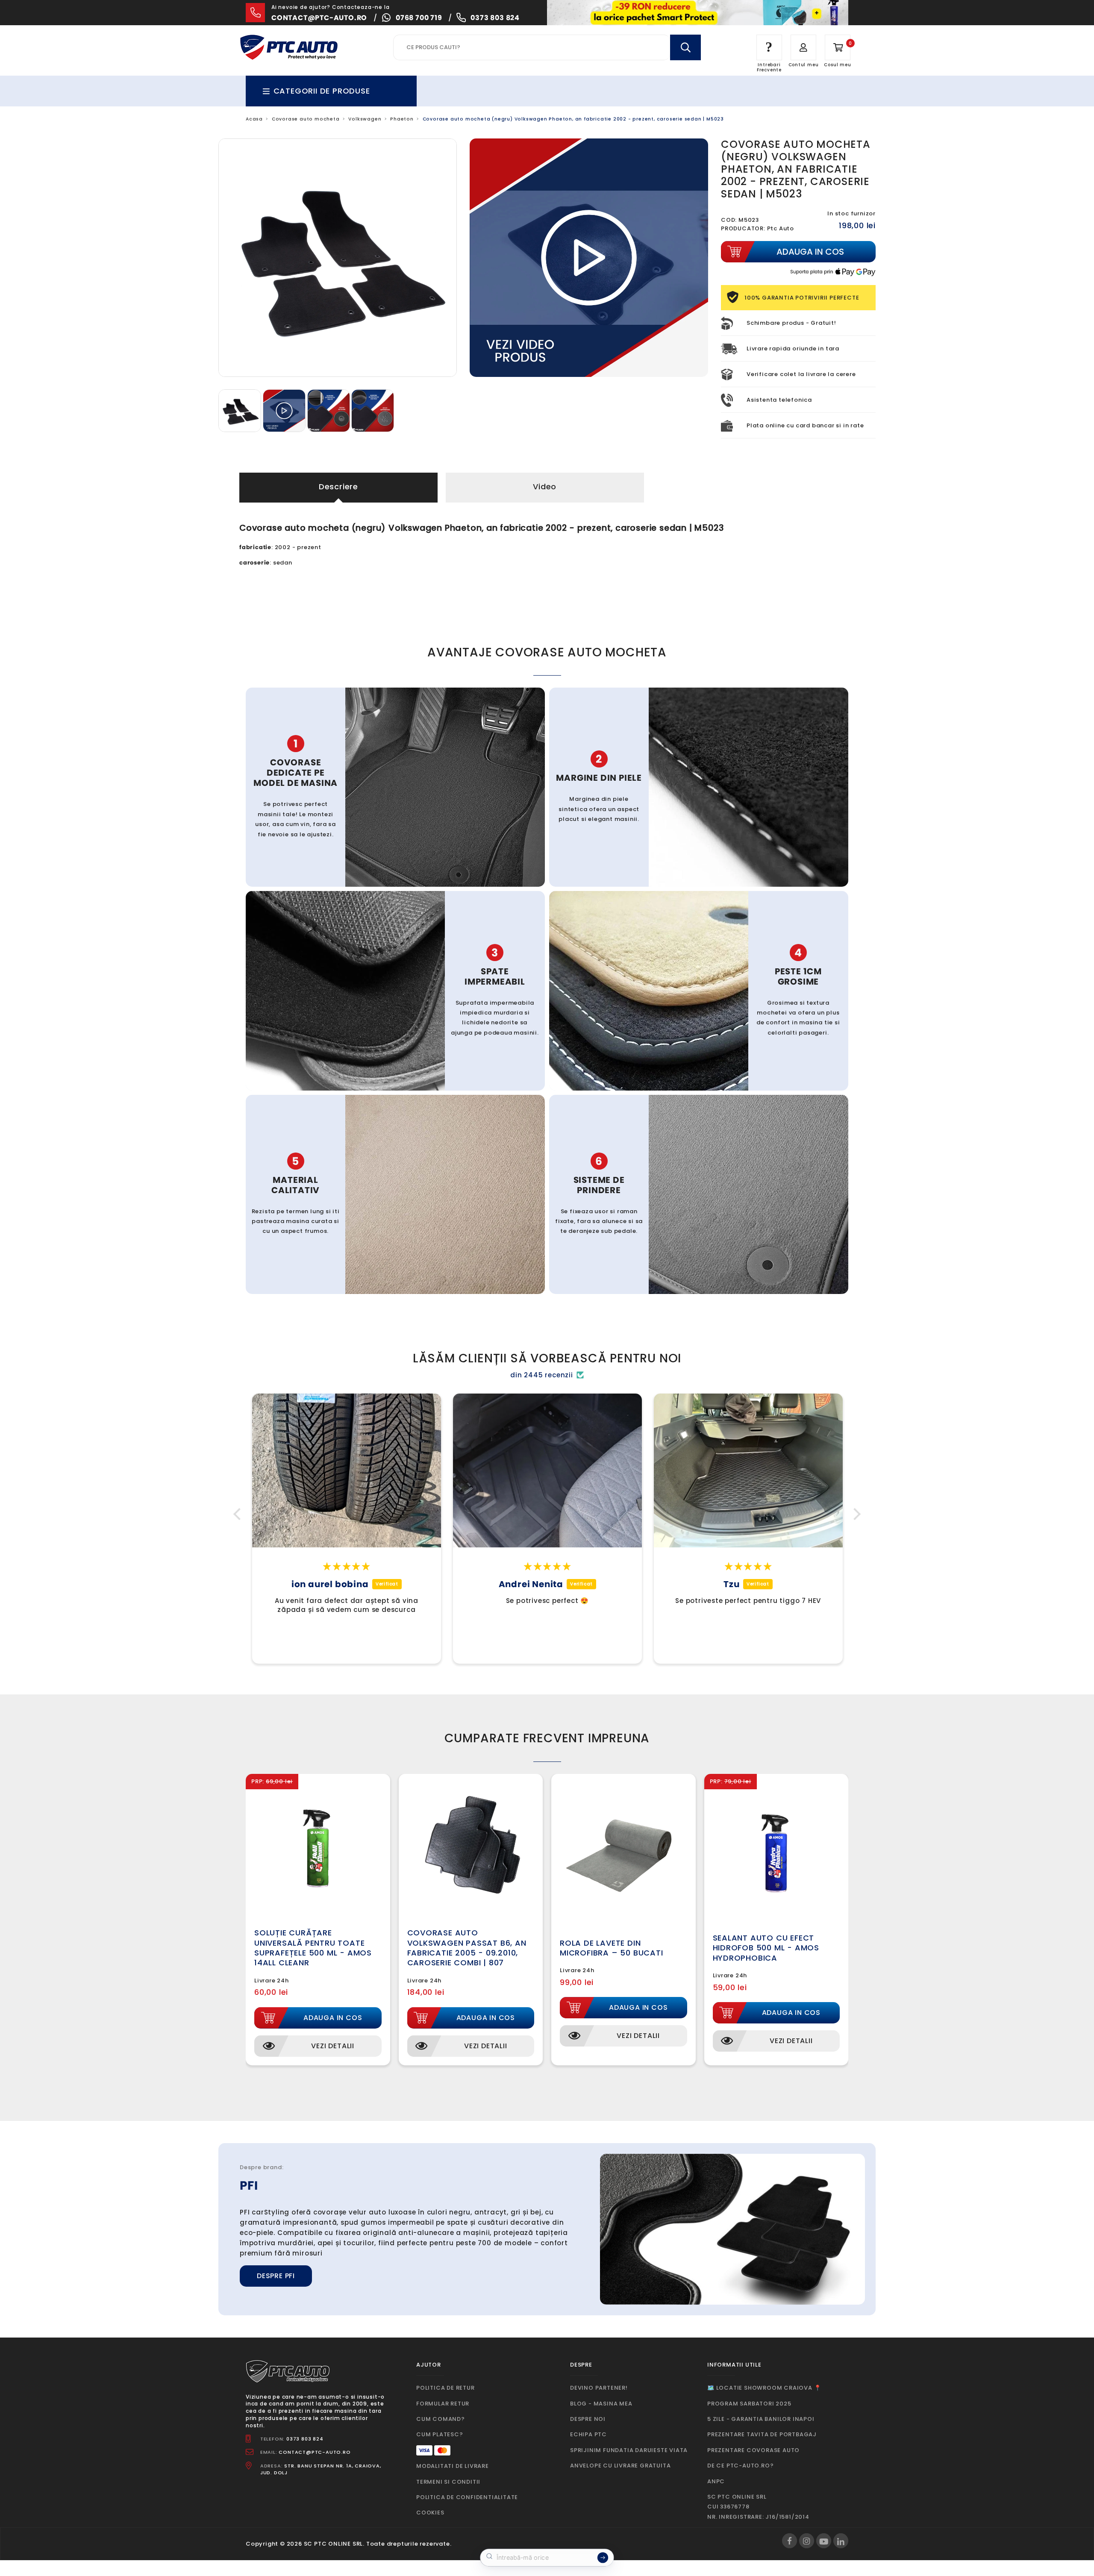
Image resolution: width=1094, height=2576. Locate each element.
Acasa (254, 119)
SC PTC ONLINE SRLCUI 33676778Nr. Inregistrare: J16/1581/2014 (758, 2507)
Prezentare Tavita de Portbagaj (762, 2434)
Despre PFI (276, 2276)
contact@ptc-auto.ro (319, 18)
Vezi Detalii (333, 2046)
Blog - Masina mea (601, 2404)
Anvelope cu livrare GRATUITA (620, 2466)
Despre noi (588, 2419)
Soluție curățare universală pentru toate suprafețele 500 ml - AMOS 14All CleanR (313, 1948)
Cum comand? (441, 2419)
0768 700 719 (419, 18)
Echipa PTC (588, 2434)
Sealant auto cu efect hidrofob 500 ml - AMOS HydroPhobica (766, 1948)
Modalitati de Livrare (453, 2466)
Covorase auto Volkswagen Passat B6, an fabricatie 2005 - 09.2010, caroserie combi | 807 (467, 1948)
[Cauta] (685, 47)
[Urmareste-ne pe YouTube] (824, 2541)
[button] (239, 1514)
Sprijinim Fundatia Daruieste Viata (629, 2450)
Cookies (430, 2513)
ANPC (716, 2481)
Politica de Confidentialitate (467, 2497)
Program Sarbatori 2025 (749, 2404)
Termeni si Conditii (448, 2482)
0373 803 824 (495, 18)
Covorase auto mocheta (306, 119)
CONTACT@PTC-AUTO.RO (315, 2452)
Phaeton (402, 119)
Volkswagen (365, 119)
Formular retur (443, 2404)
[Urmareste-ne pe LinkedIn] (841, 2541)
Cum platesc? (440, 2434)
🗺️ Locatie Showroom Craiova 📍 (764, 2388)
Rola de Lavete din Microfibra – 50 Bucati (612, 1948)
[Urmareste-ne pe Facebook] (790, 2541)
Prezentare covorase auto (753, 2450)
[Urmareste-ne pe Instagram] (807, 2541)
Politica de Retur (446, 2388)
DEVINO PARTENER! (599, 2388)
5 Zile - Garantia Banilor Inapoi (761, 2419)
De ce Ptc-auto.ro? (740, 2466)
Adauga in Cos (333, 2018)
